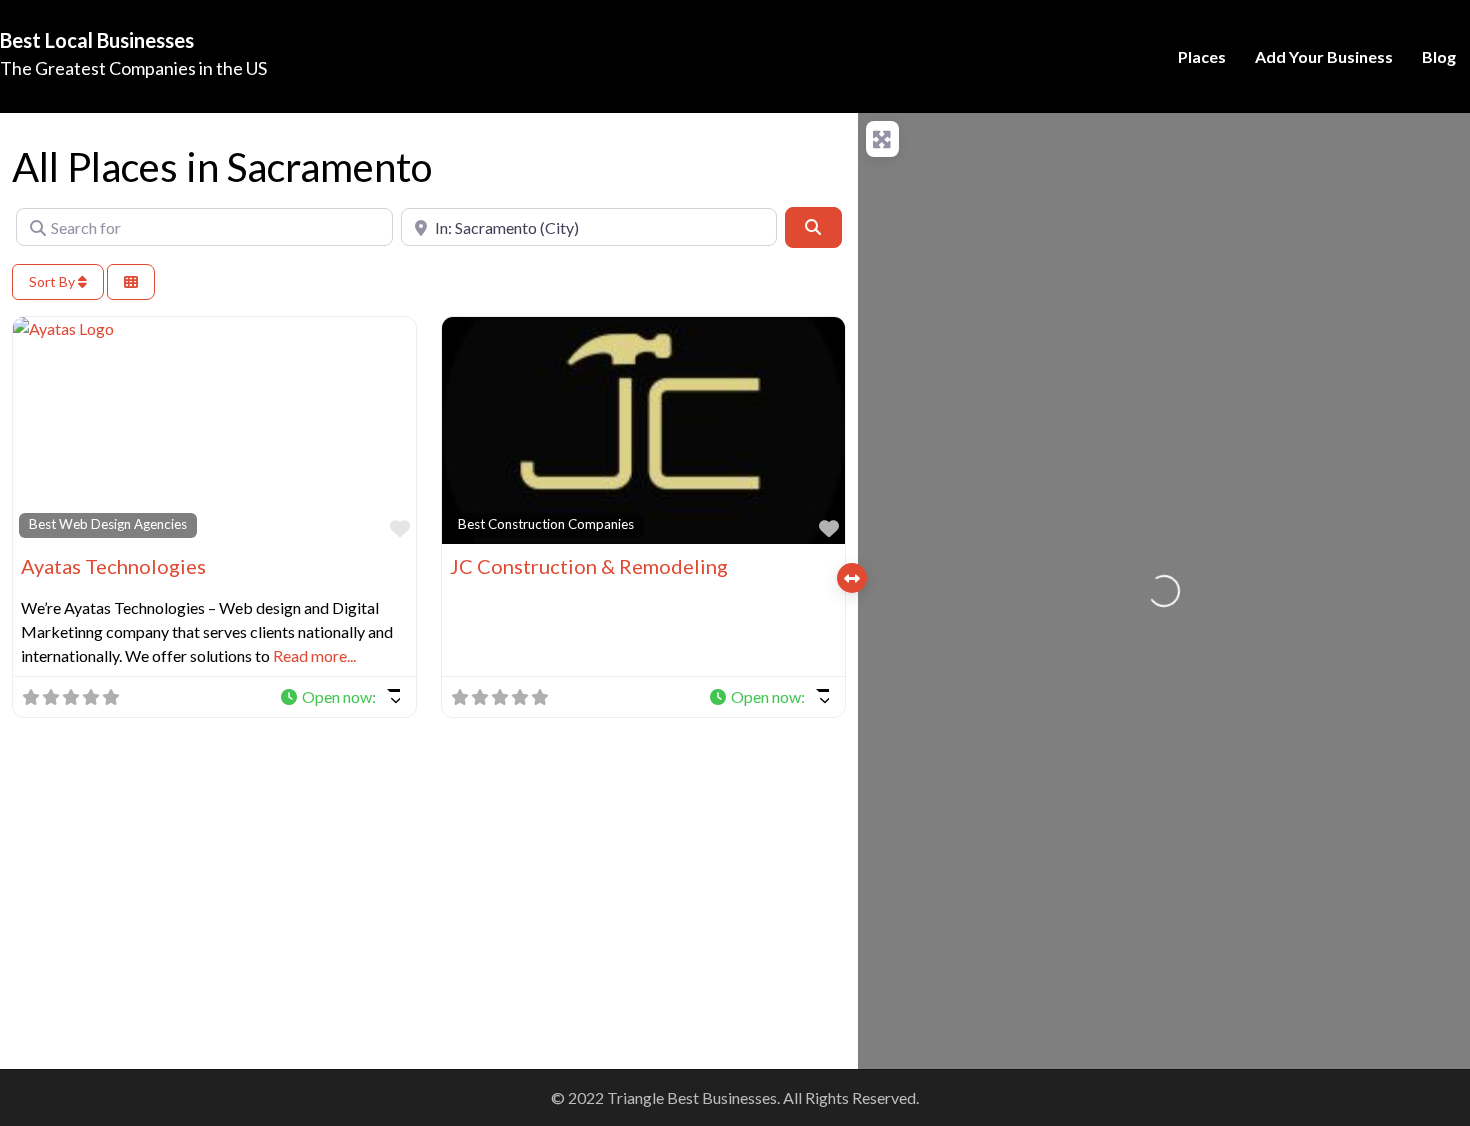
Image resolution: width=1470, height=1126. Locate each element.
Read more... (314, 655)
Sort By (53, 281)
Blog (1439, 56)
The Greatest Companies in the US (133, 68)
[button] (339, 697)
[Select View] (131, 282)
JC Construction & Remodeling (589, 566)
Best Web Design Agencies (108, 524)
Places (1202, 56)
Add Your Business (1324, 56)
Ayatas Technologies (113, 566)
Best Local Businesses (97, 40)
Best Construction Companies (546, 524)
